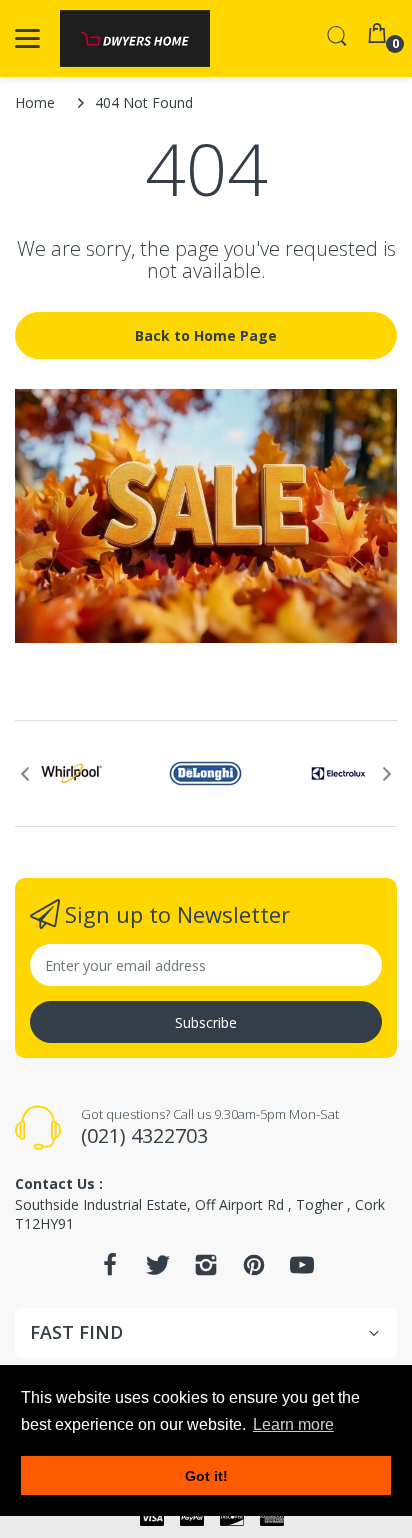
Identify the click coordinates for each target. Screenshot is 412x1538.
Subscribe (206, 1022)
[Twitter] (158, 1270)
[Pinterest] (254, 1270)
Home (35, 102)
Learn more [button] (293, 1424)
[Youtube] (302, 1270)
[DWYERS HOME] (135, 38)
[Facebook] (110, 1270)
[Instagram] (206, 1270)
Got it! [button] (206, 1476)
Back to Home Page (206, 335)
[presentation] (25, 774)
